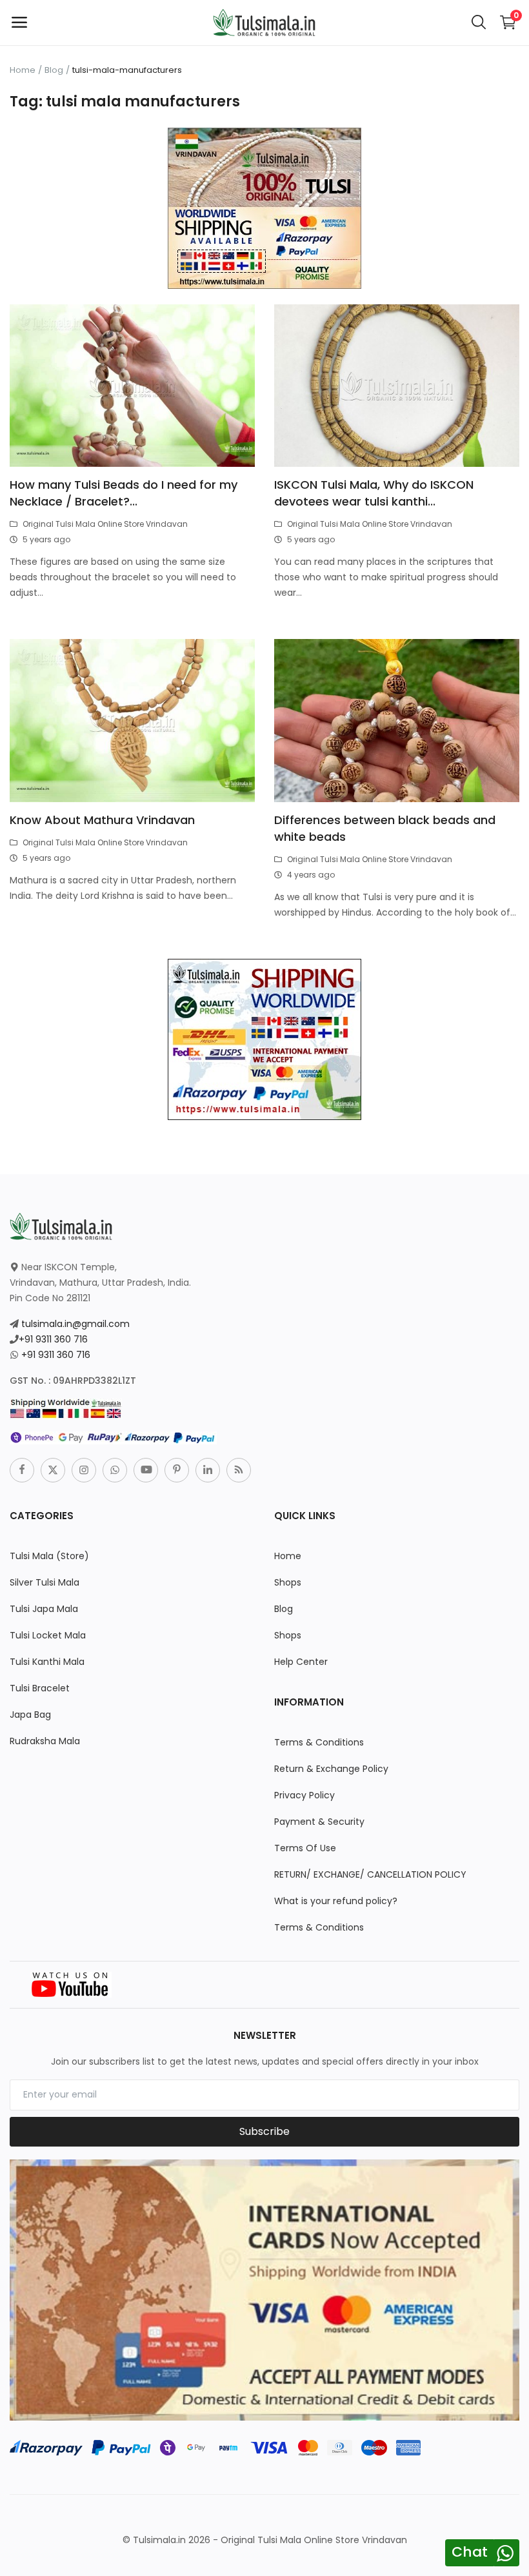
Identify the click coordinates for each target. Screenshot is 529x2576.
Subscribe (264, 2131)
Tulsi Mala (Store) (49, 1556)
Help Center (301, 1662)
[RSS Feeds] (239, 1470)
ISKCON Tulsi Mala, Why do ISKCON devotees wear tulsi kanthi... (374, 493)
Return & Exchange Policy (331, 1769)
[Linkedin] (208, 1470)
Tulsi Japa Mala (44, 1609)
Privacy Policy (304, 1795)
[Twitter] (53, 1470)
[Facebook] (22, 1470)
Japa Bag (30, 1715)
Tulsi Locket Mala (48, 1635)
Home (23, 70)
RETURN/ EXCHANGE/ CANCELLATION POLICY (370, 1874)
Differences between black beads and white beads (385, 828)
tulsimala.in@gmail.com (75, 1324)
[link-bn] (264, 208)
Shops (288, 1582)
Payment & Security (319, 1822)
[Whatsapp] (115, 1470)
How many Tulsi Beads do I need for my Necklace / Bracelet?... (124, 493)
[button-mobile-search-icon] (479, 23)
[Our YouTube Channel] (71, 1983)
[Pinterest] (177, 1470)
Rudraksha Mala (45, 1741)
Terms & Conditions (319, 1742)
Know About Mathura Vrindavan (102, 820)
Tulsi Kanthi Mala (47, 1662)
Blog (54, 70)
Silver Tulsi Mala (45, 1582)
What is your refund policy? (336, 1901)
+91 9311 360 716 (53, 1339)
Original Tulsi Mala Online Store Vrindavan (105, 524)
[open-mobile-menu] (19, 23)
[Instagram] (84, 1470)
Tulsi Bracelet (40, 1688)
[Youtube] (146, 1470)
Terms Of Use (305, 1848)
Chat (470, 2552)
